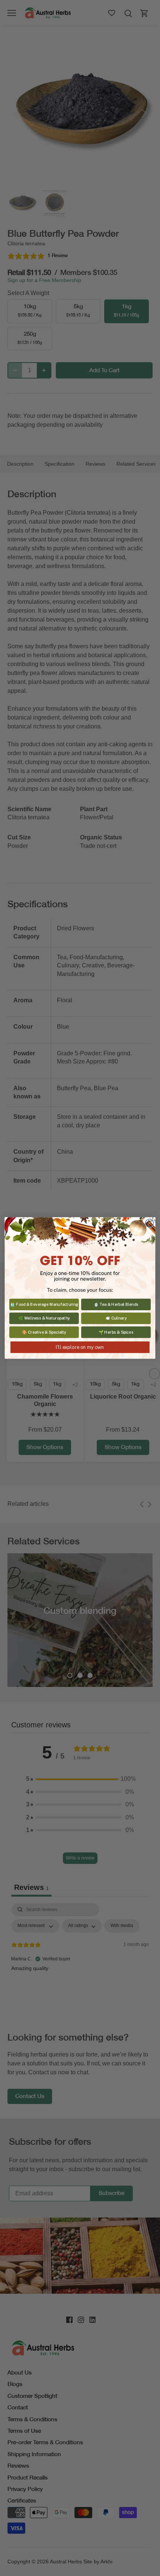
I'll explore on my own (80, 1347)
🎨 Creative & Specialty (44, 1332)
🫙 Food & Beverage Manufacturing (44, 1304)
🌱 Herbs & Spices (116, 1332)
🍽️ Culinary (116, 1318)
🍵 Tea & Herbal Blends (116, 1304)
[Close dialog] (150, 1223)
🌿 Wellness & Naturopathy (44, 1318)
